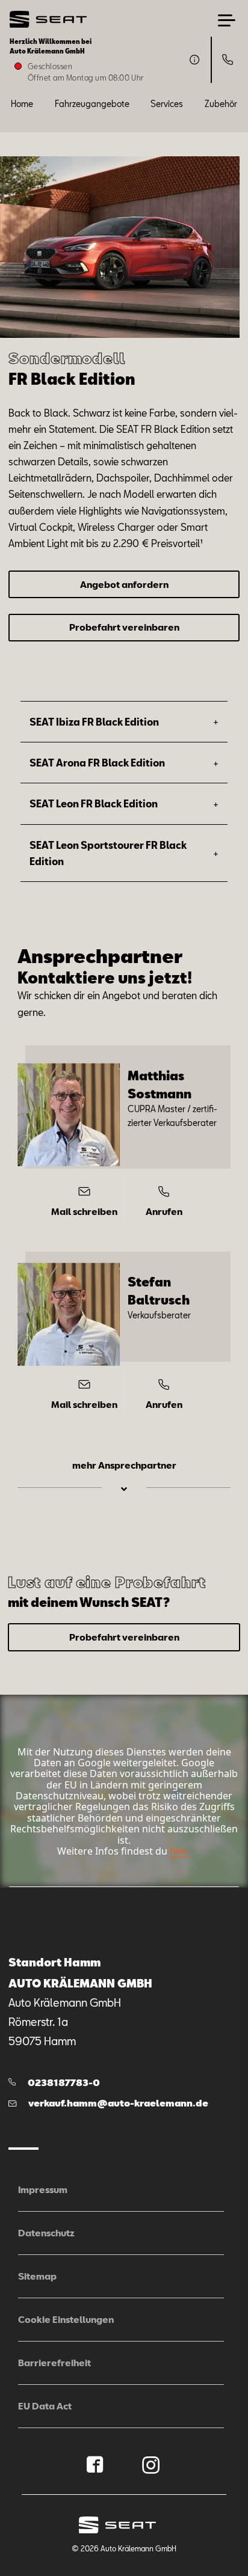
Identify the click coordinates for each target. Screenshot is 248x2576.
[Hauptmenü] (227, 20)
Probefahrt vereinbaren (124, 627)
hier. (179, 1851)
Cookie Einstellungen (66, 2319)
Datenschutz (46, 2233)
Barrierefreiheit (54, 2363)
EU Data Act (45, 2406)
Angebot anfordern (124, 584)
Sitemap (37, 2276)
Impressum (43, 2189)
